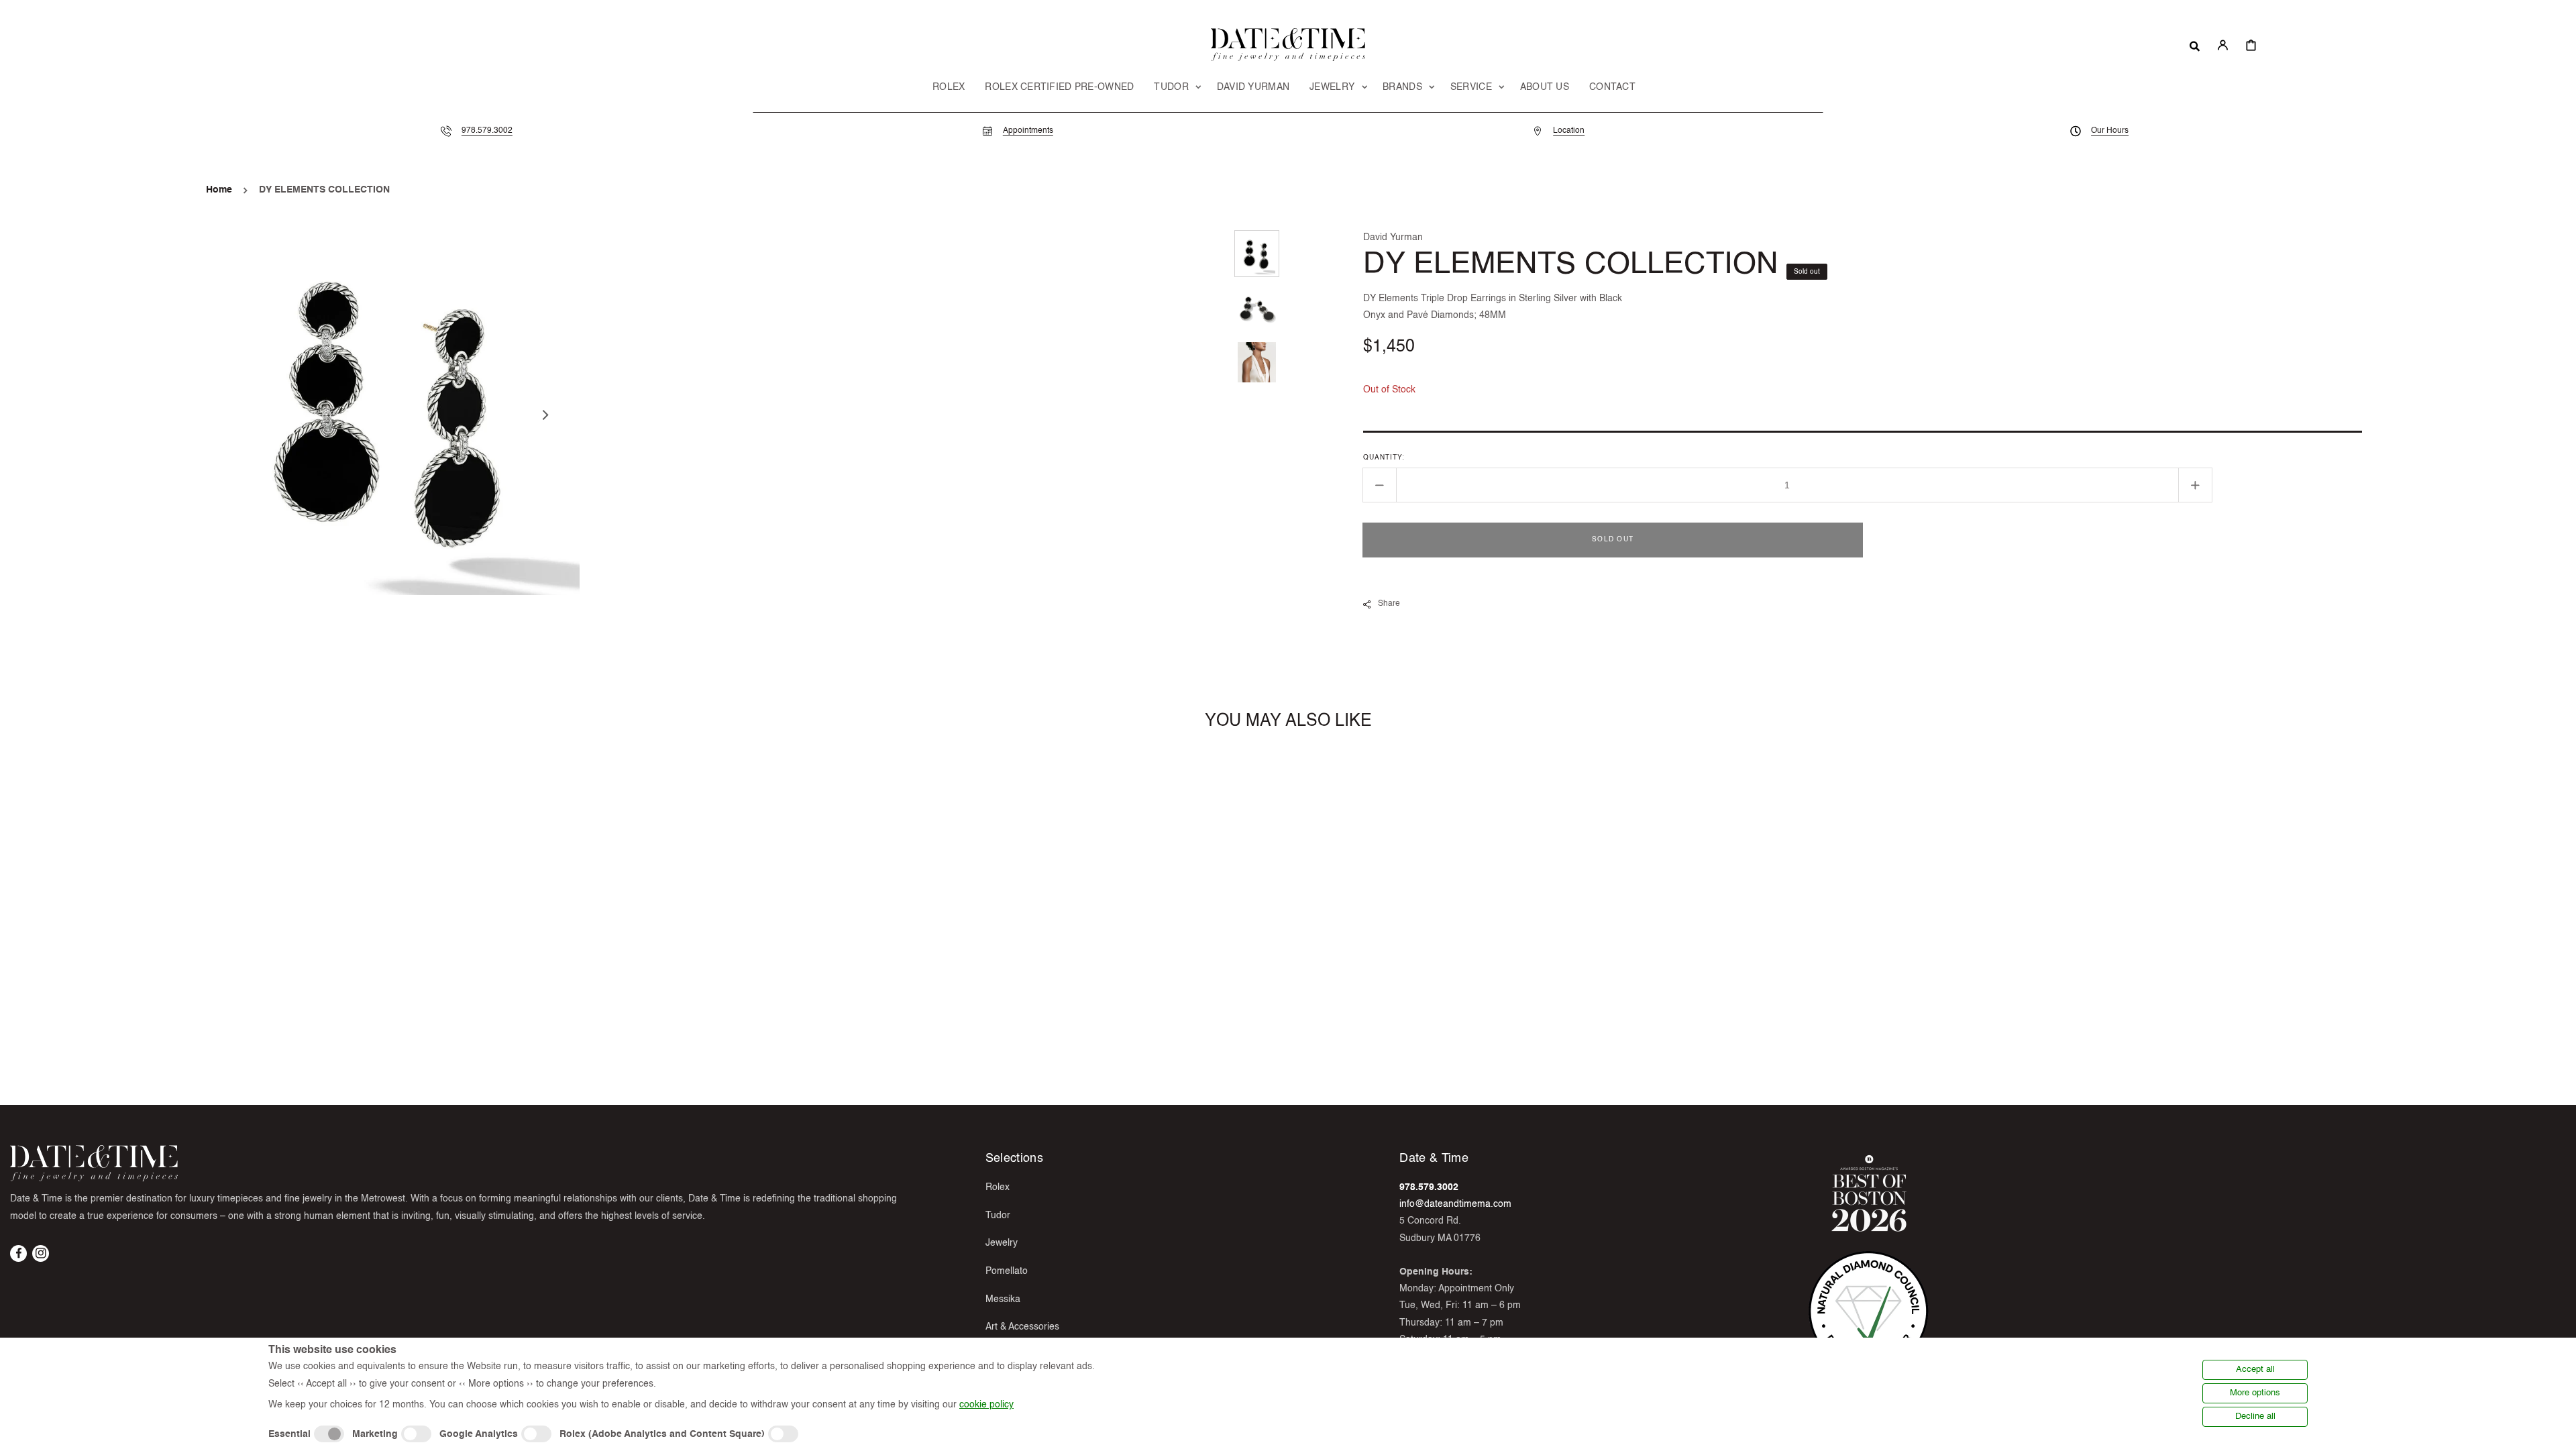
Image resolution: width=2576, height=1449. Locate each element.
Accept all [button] (2255, 1370)
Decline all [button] (2255, 1416)
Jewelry (1002, 1243)
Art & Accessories (1022, 1327)
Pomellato (1007, 1271)
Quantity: (1384, 458)
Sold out (1613, 539)
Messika (1003, 1299)
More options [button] (2255, 1393)
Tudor (998, 1216)
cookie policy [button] (986, 1405)
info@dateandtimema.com (1455, 1204)
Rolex (998, 1187)
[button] (2195, 45)
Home (219, 190)
